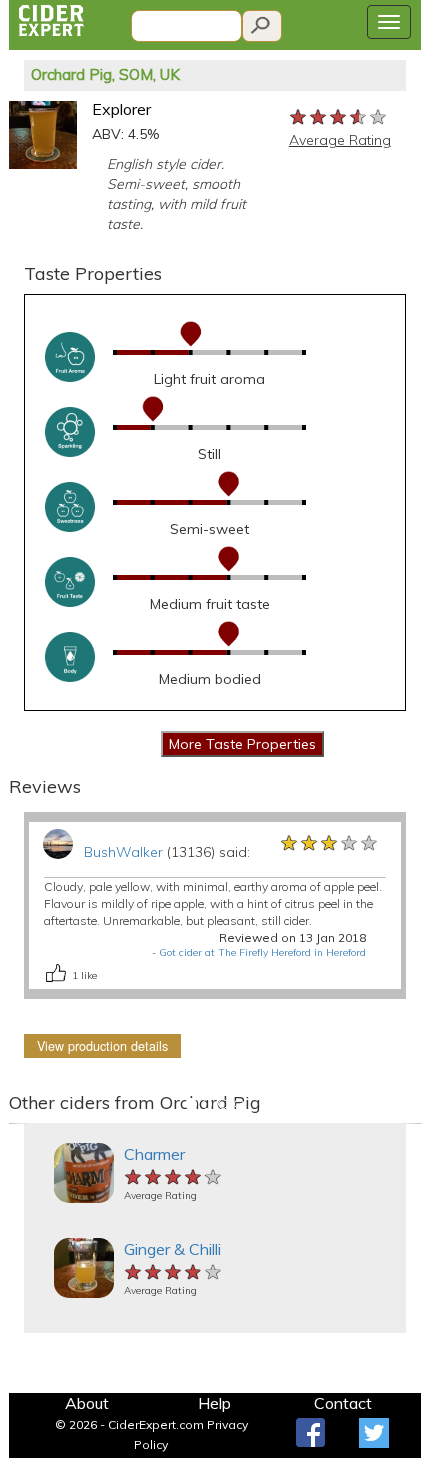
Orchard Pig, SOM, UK (105, 74)
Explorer (121, 109)
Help (214, 1403)
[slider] (339, 116)
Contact (343, 1403)
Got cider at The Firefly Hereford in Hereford (262, 952)
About (87, 1403)
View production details (102, 1046)
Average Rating (340, 140)
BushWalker (123, 852)
